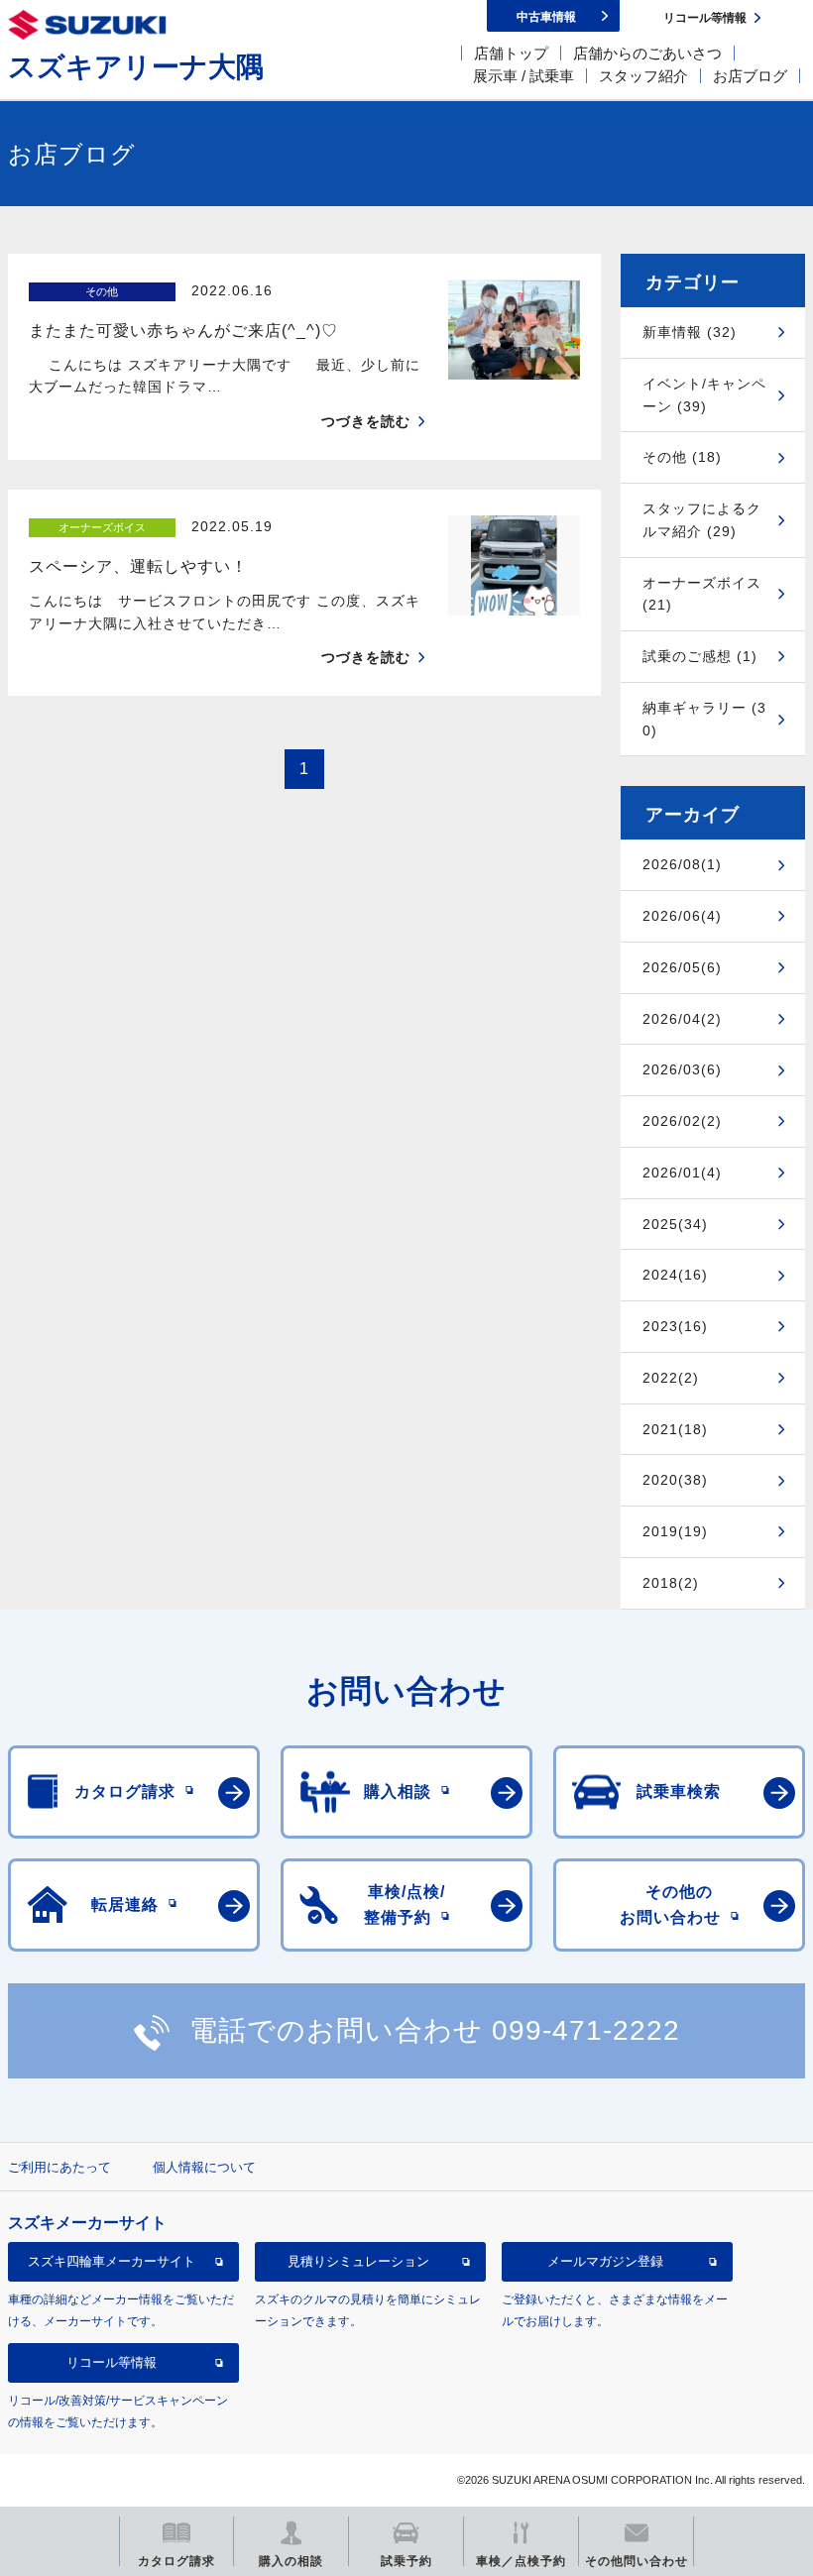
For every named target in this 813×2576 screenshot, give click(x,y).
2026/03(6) (682, 1069)
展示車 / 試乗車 (523, 76)
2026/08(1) (682, 864)
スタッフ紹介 (643, 76)
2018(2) (671, 1583)
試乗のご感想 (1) (700, 656)
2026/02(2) (682, 1121)
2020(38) (675, 1480)
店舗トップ (511, 53)
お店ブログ (750, 76)
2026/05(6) (682, 967)
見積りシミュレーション (358, 2261)
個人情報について (204, 2167)
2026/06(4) (682, 916)
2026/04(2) (682, 1019)
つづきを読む (366, 421)
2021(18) (675, 1429)
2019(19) (675, 1531)
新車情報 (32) (690, 332)
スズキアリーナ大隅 (136, 67)
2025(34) (675, 1224)
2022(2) (671, 1378)
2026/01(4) (682, 1173)
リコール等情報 (112, 2362)
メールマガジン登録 (605, 2261)
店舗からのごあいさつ (647, 53)
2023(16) (675, 1326)
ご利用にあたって (59, 2167)
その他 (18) (682, 457)
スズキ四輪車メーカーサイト (112, 2261)
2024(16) (675, 1275)
